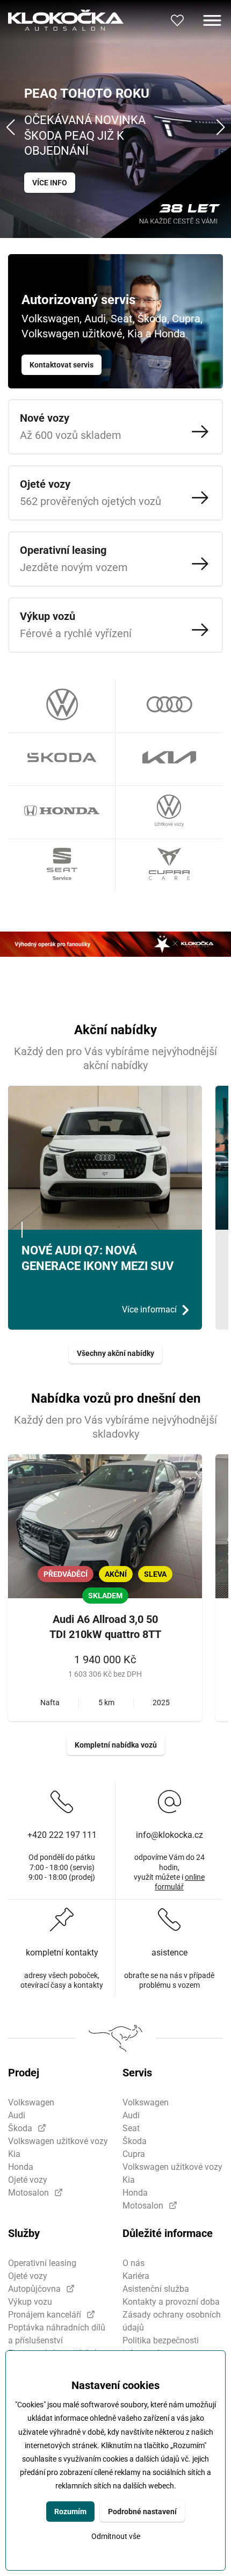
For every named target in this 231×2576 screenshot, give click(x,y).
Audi (17, 2115)
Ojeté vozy (28, 2180)
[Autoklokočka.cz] (66, 20)
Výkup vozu (30, 2302)
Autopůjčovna (34, 2289)
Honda (21, 2167)
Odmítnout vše (116, 2537)
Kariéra (136, 2276)
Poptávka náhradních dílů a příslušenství (57, 2334)
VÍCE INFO (50, 183)
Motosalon (28, 2193)
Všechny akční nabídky (115, 1353)
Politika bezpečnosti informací (161, 2347)
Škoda (20, 2128)
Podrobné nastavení (142, 2512)
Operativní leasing (42, 2263)
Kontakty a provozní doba (171, 2302)
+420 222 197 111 (62, 1835)
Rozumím (70, 2512)
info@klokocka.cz (169, 1835)
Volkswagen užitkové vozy (58, 2141)
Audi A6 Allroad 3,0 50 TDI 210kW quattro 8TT (105, 1627)
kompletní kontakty (62, 1953)
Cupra (134, 2154)
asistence (169, 1953)
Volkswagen (31, 2102)
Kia (14, 2154)
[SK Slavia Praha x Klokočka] (115, 944)
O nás (133, 2263)
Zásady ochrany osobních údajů (172, 2321)
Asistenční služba (156, 2289)
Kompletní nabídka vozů (116, 1745)
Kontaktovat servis (62, 365)
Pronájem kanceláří (45, 2315)
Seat (131, 2128)
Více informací (149, 1309)
